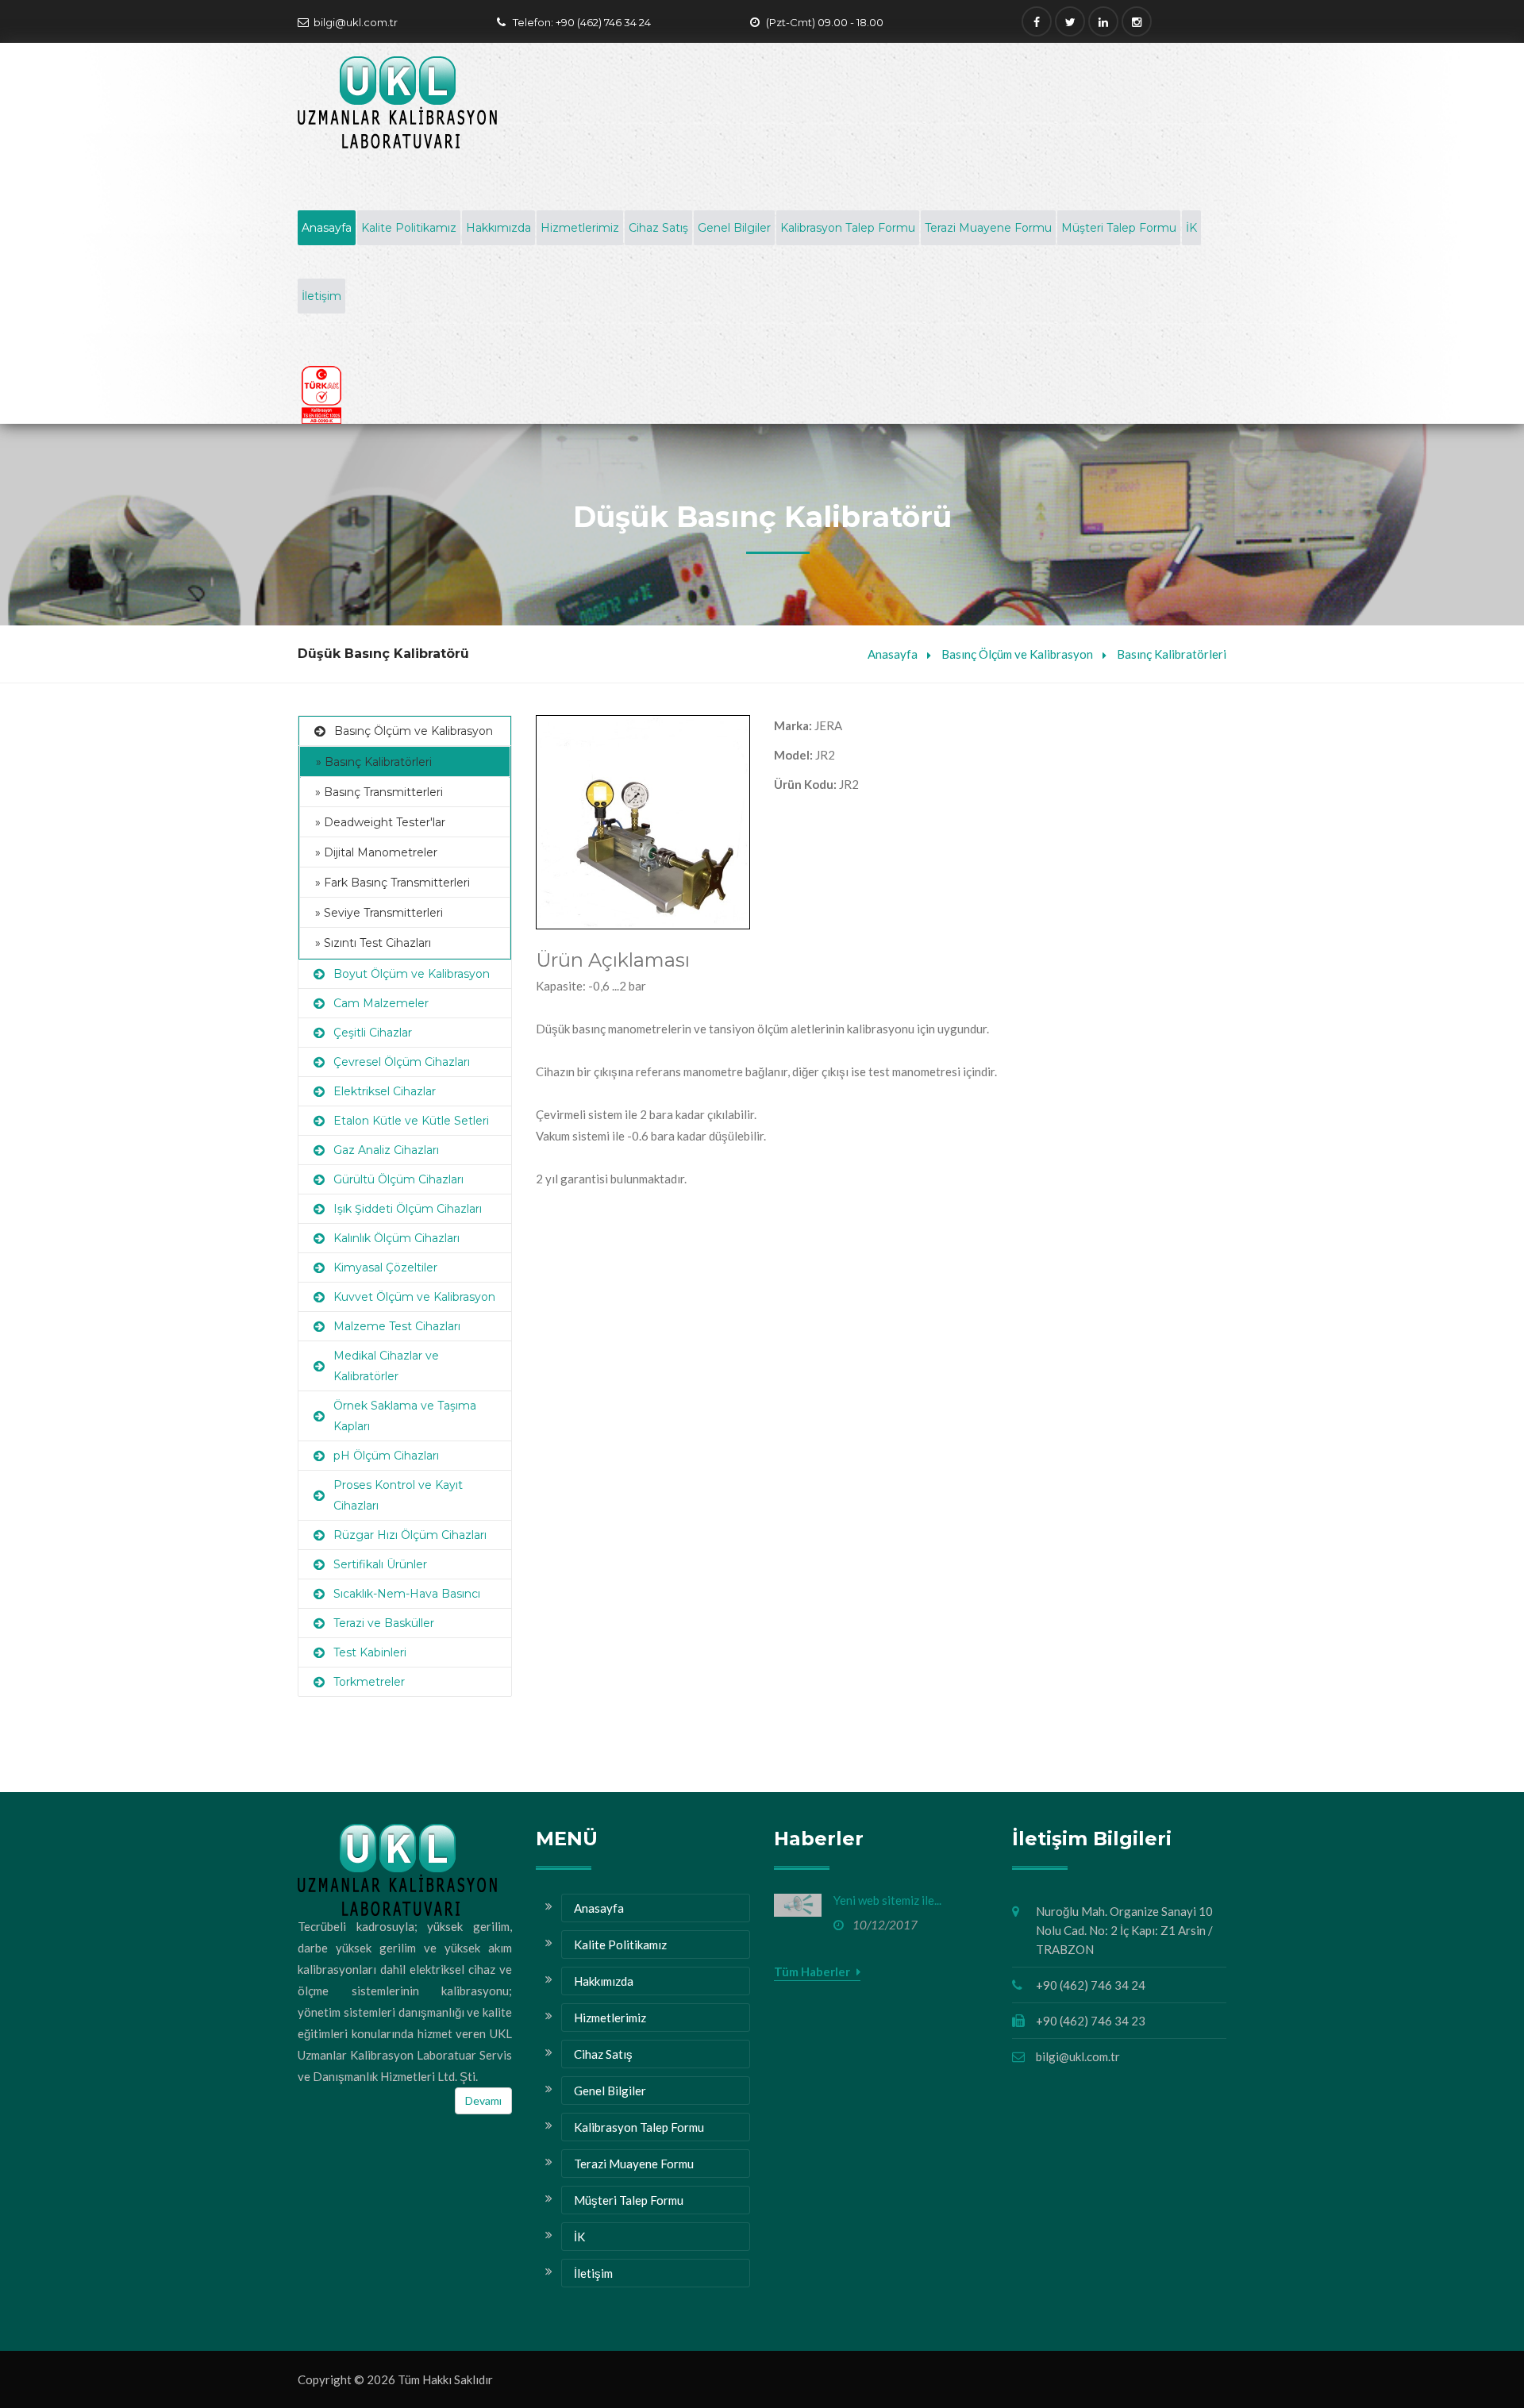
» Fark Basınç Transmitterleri (393, 883)
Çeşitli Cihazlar (373, 1033)
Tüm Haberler (813, 1971)
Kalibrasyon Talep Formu (848, 228)
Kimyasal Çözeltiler (385, 1267)
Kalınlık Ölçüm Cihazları (396, 1238)
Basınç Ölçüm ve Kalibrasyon (1017, 654)
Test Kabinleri (370, 1652)
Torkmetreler (369, 1682)
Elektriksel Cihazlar (385, 1091)
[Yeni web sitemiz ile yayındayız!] (798, 1905)
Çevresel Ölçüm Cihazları (402, 1062)
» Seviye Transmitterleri (379, 913)
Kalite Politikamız (409, 228)
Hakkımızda (498, 228)
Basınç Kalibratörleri (1172, 654)
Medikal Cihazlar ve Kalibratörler (386, 1366)
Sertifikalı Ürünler (380, 1564)
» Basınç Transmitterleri (379, 792)
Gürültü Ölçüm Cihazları (398, 1179)
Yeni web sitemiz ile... (887, 1900)
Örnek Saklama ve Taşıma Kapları (405, 1416)
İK (1191, 228)
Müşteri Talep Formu (1119, 228)
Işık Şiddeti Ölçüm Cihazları (408, 1209)
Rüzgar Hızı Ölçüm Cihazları (410, 1535)
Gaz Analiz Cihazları (386, 1150)
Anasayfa (327, 228)
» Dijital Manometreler (376, 852)
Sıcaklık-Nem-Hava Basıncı (407, 1594)
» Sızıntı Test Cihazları (373, 943)
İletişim (321, 296)
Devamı (483, 2100)
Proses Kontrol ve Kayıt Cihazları (398, 1495)
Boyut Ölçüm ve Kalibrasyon (412, 974)
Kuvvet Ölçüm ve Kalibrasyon (414, 1297)
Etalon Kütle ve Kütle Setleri (411, 1121)
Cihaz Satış (658, 228)
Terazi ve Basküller (384, 1623)
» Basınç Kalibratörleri (374, 762)
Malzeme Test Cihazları (397, 1326)
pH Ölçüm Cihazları (386, 1456)
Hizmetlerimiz (580, 228)
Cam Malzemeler (381, 1003)
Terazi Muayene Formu (988, 228)
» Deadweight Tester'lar (380, 822)
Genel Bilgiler (734, 228)
